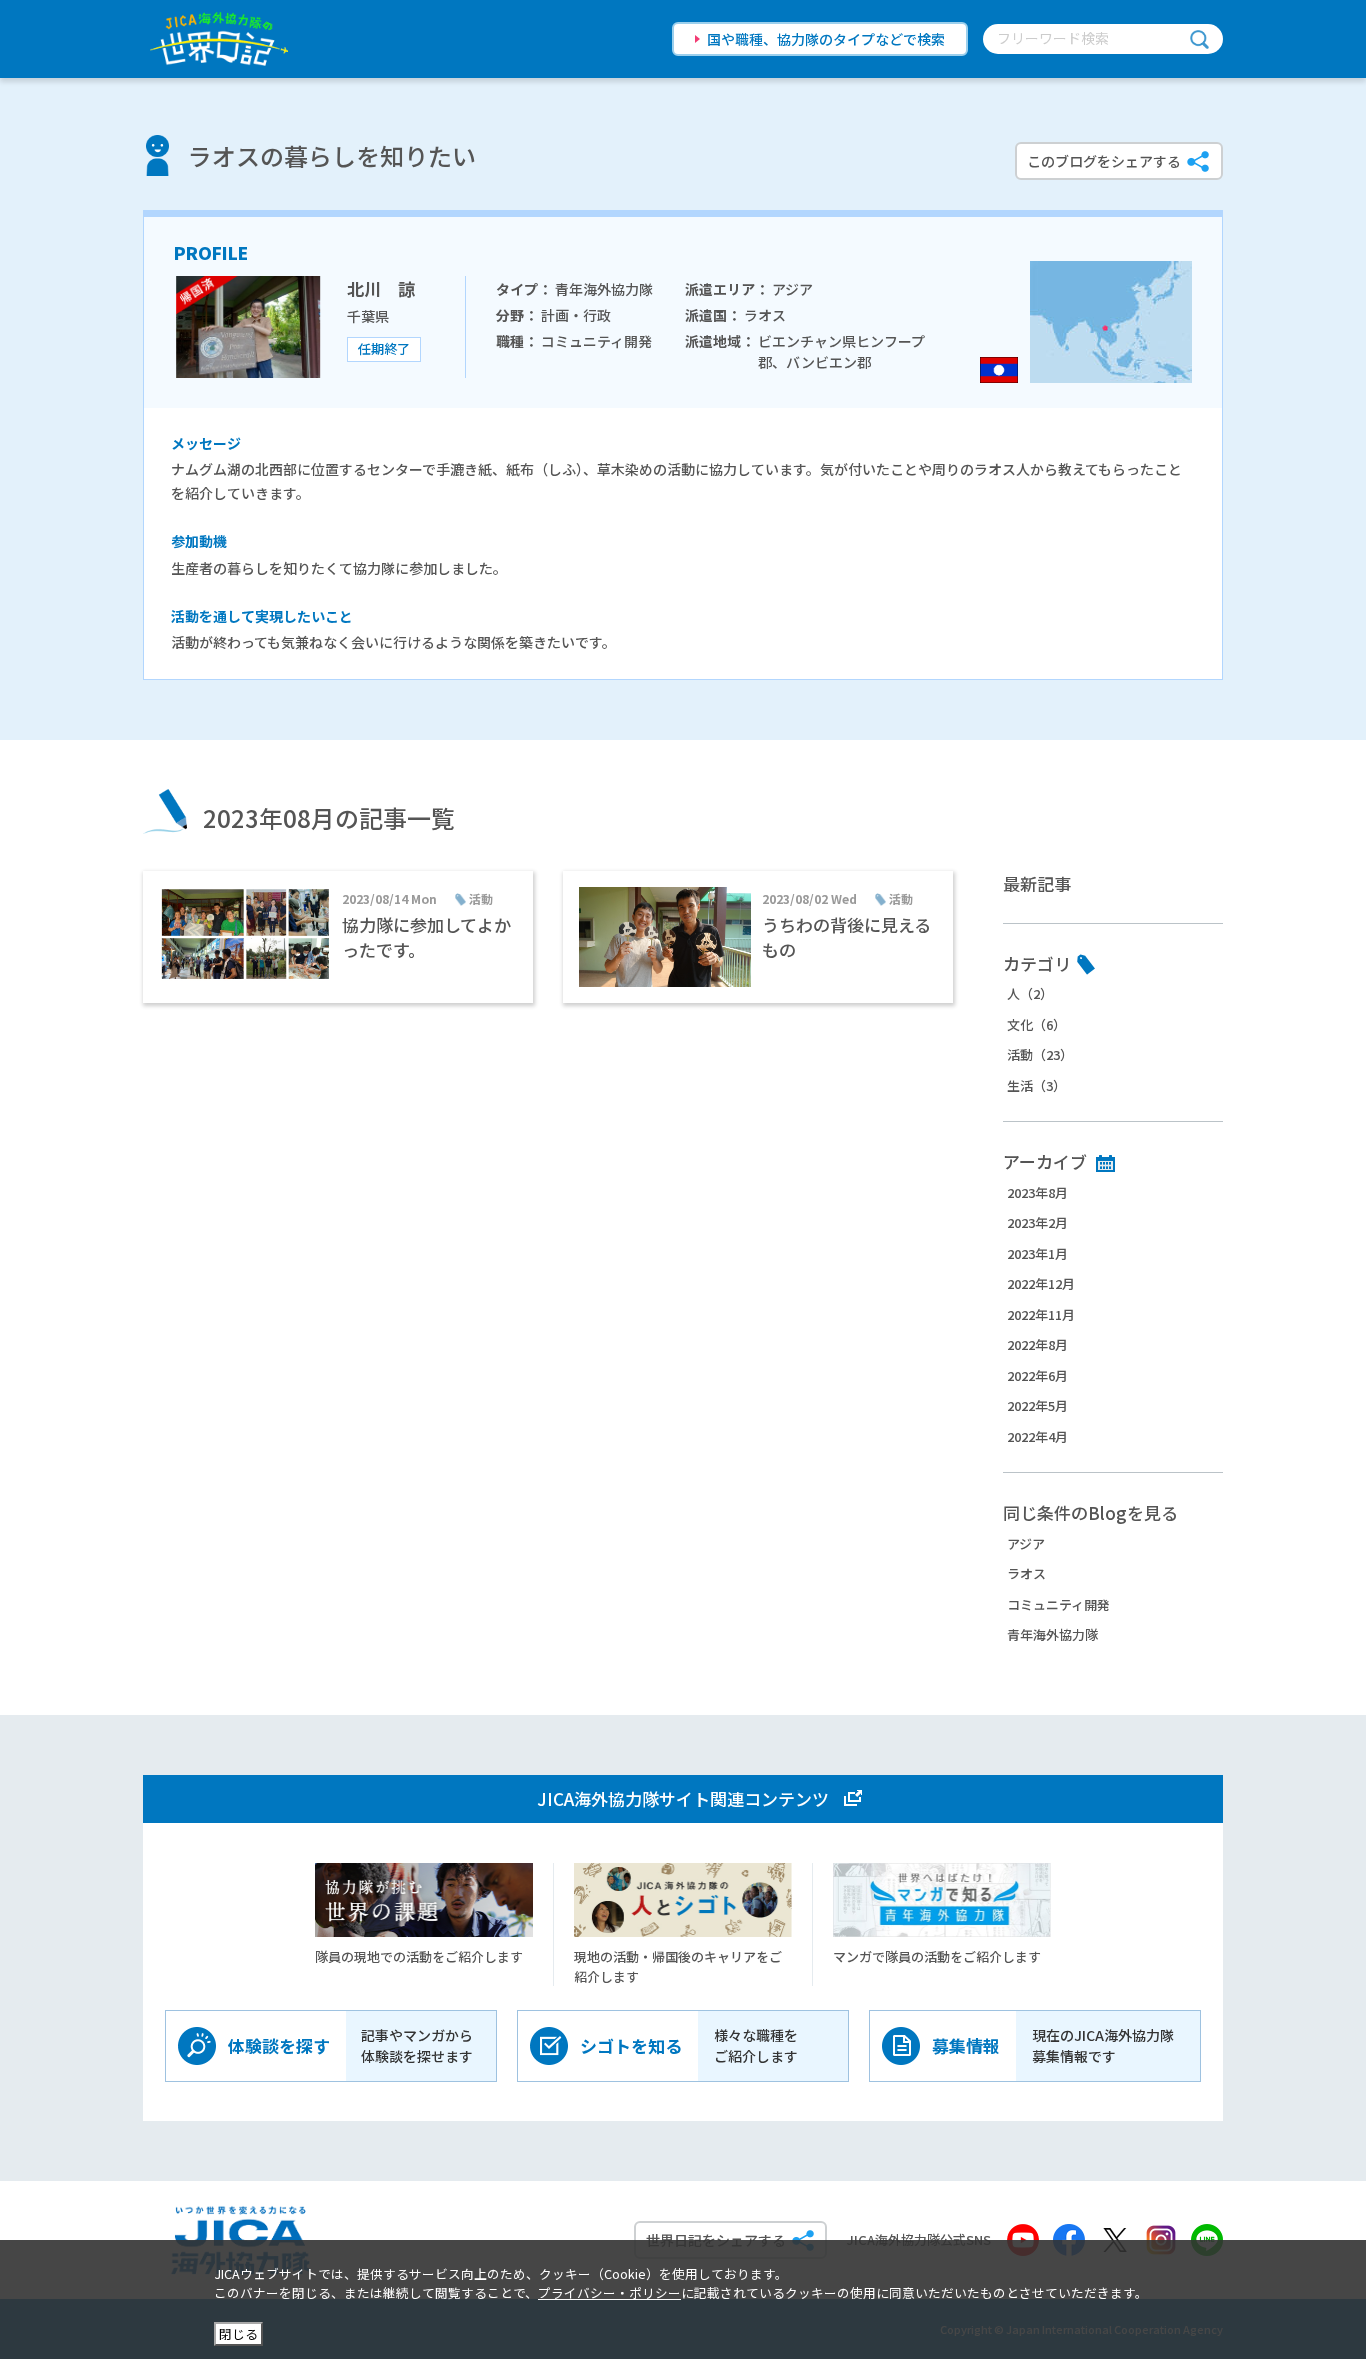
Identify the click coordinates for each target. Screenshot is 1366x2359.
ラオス (1026, 1573)
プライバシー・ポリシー (609, 2292)
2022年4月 (1037, 1436)
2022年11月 (1041, 1314)
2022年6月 (1037, 1375)
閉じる (238, 2333)
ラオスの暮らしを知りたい (332, 155)
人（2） (1030, 993)
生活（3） (1036, 1085)
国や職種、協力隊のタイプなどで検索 (826, 39)
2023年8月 (1037, 1192)
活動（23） (1040, 1054)
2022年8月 (1037, 1344)
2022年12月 (1041, 1283)
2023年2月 (1037, 1222)
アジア (1026, 1543)
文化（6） (1036, 1024)
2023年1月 (1037, 1253)
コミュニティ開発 (1058, 1604)
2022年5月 (1037, 1405)
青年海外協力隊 (1052, 1634)
